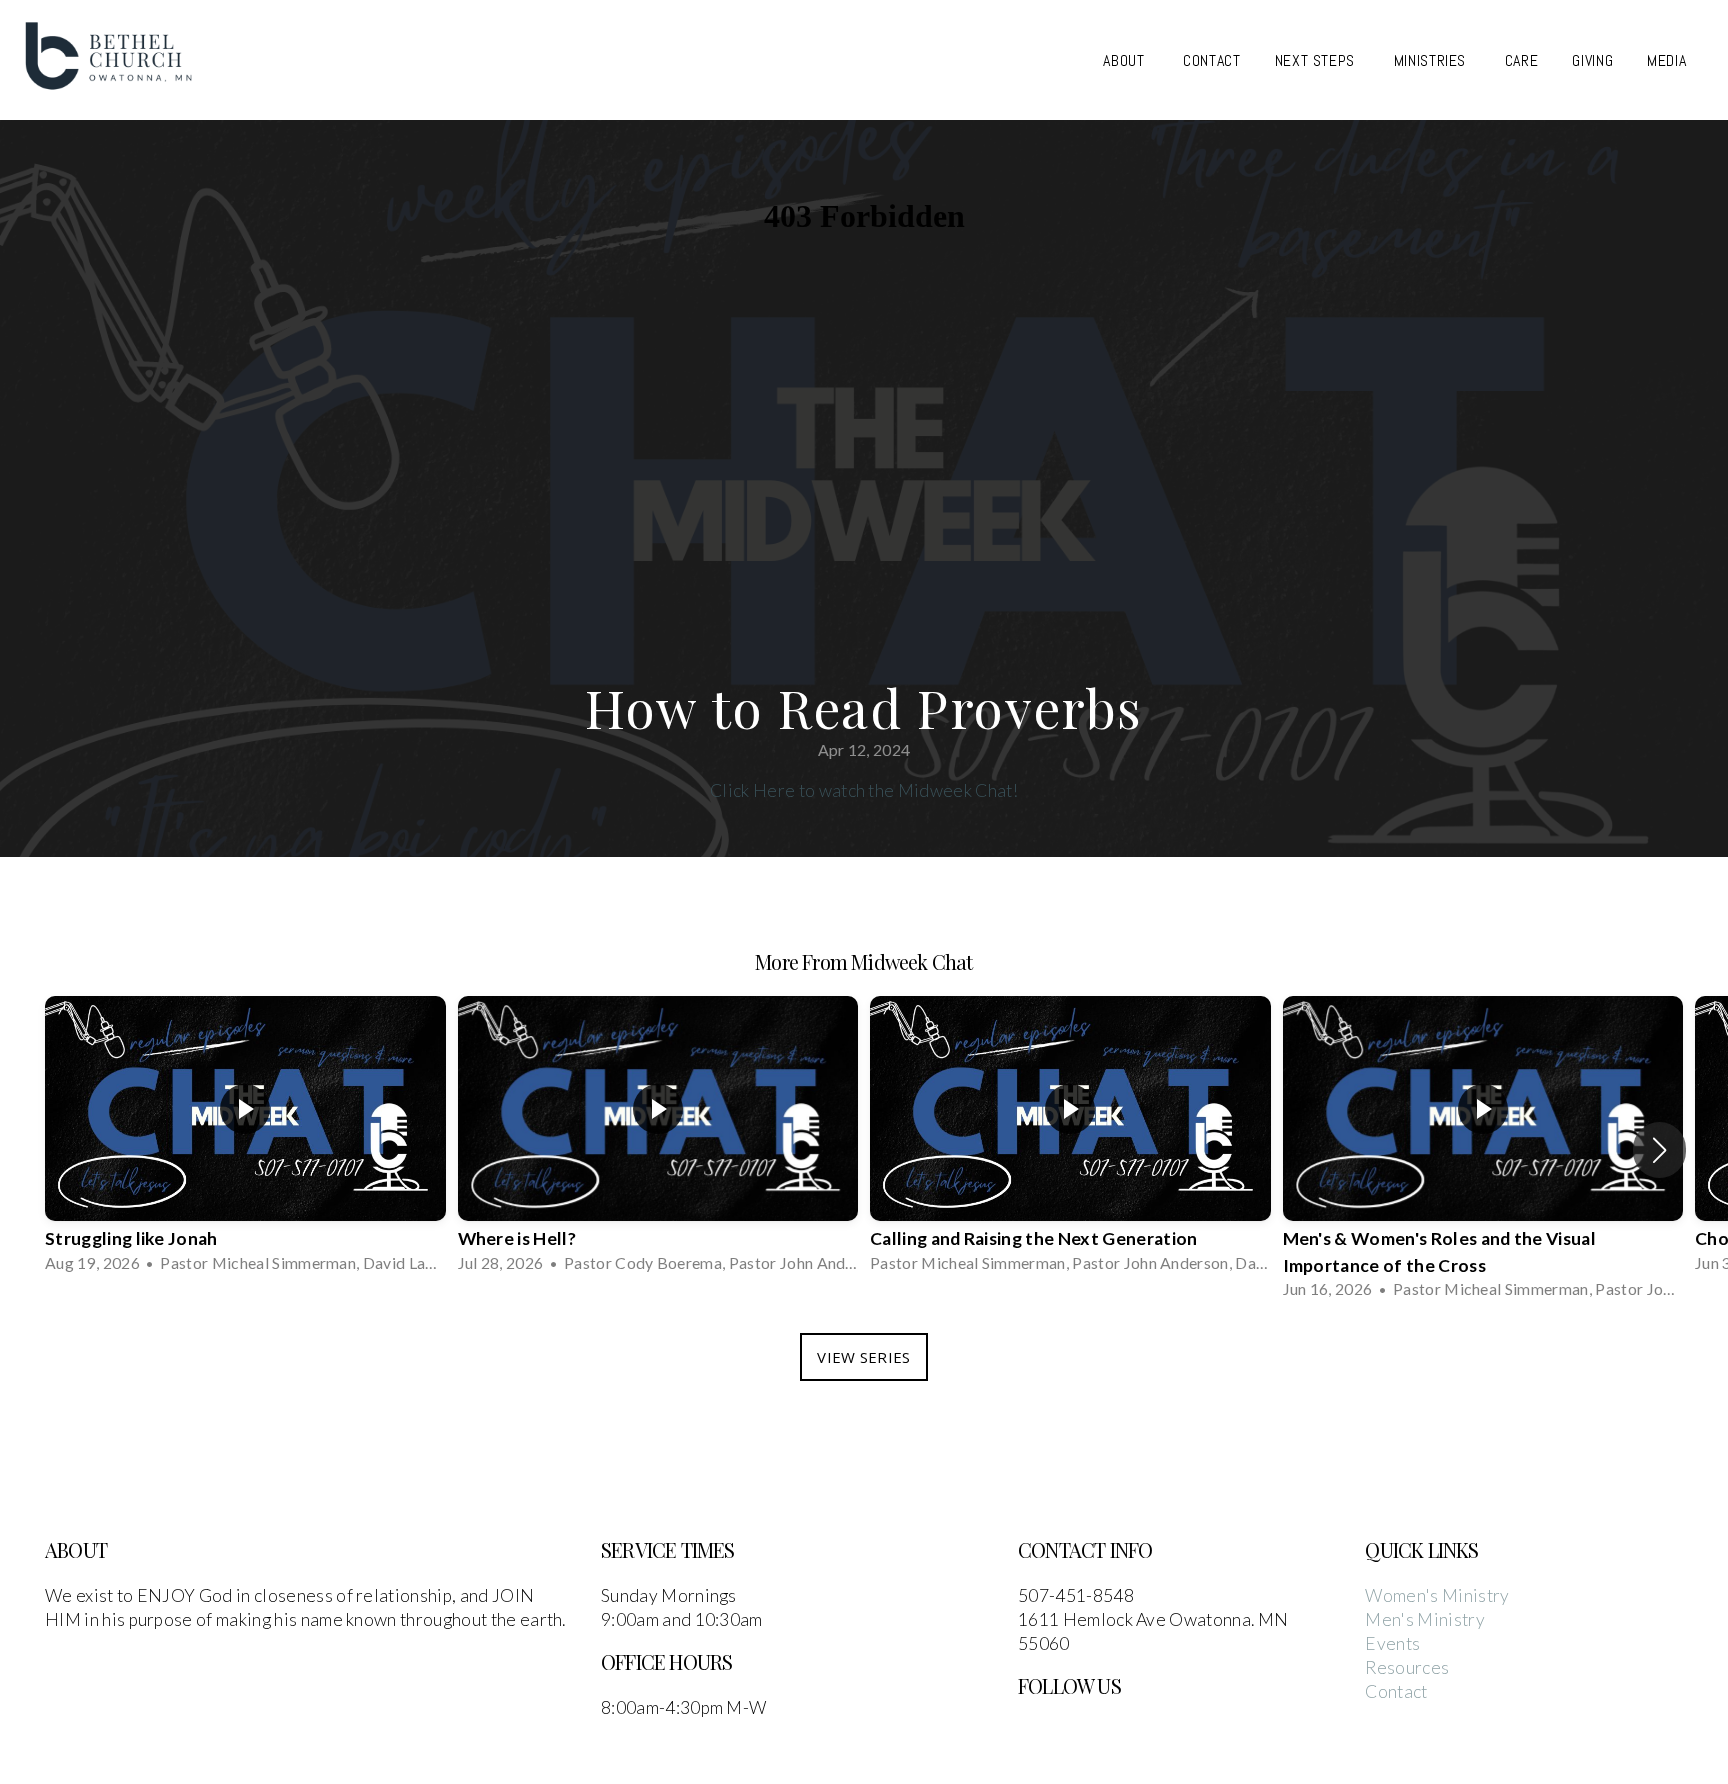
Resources (1407, 1667)
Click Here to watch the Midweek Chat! (864, 790)
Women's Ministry (1437, 1595)
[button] (1659, 1150)
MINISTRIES (1432, 60)
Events (1392, 1643)
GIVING (1592, 60)
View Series (863, 1357)
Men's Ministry (1424, 1619)
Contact (1396, 1691)
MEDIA (1669, 60)
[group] (245, 1136)
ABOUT (1126, 60)
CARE (1522, 60)
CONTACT (1211, 60)
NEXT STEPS (1317, 60)
